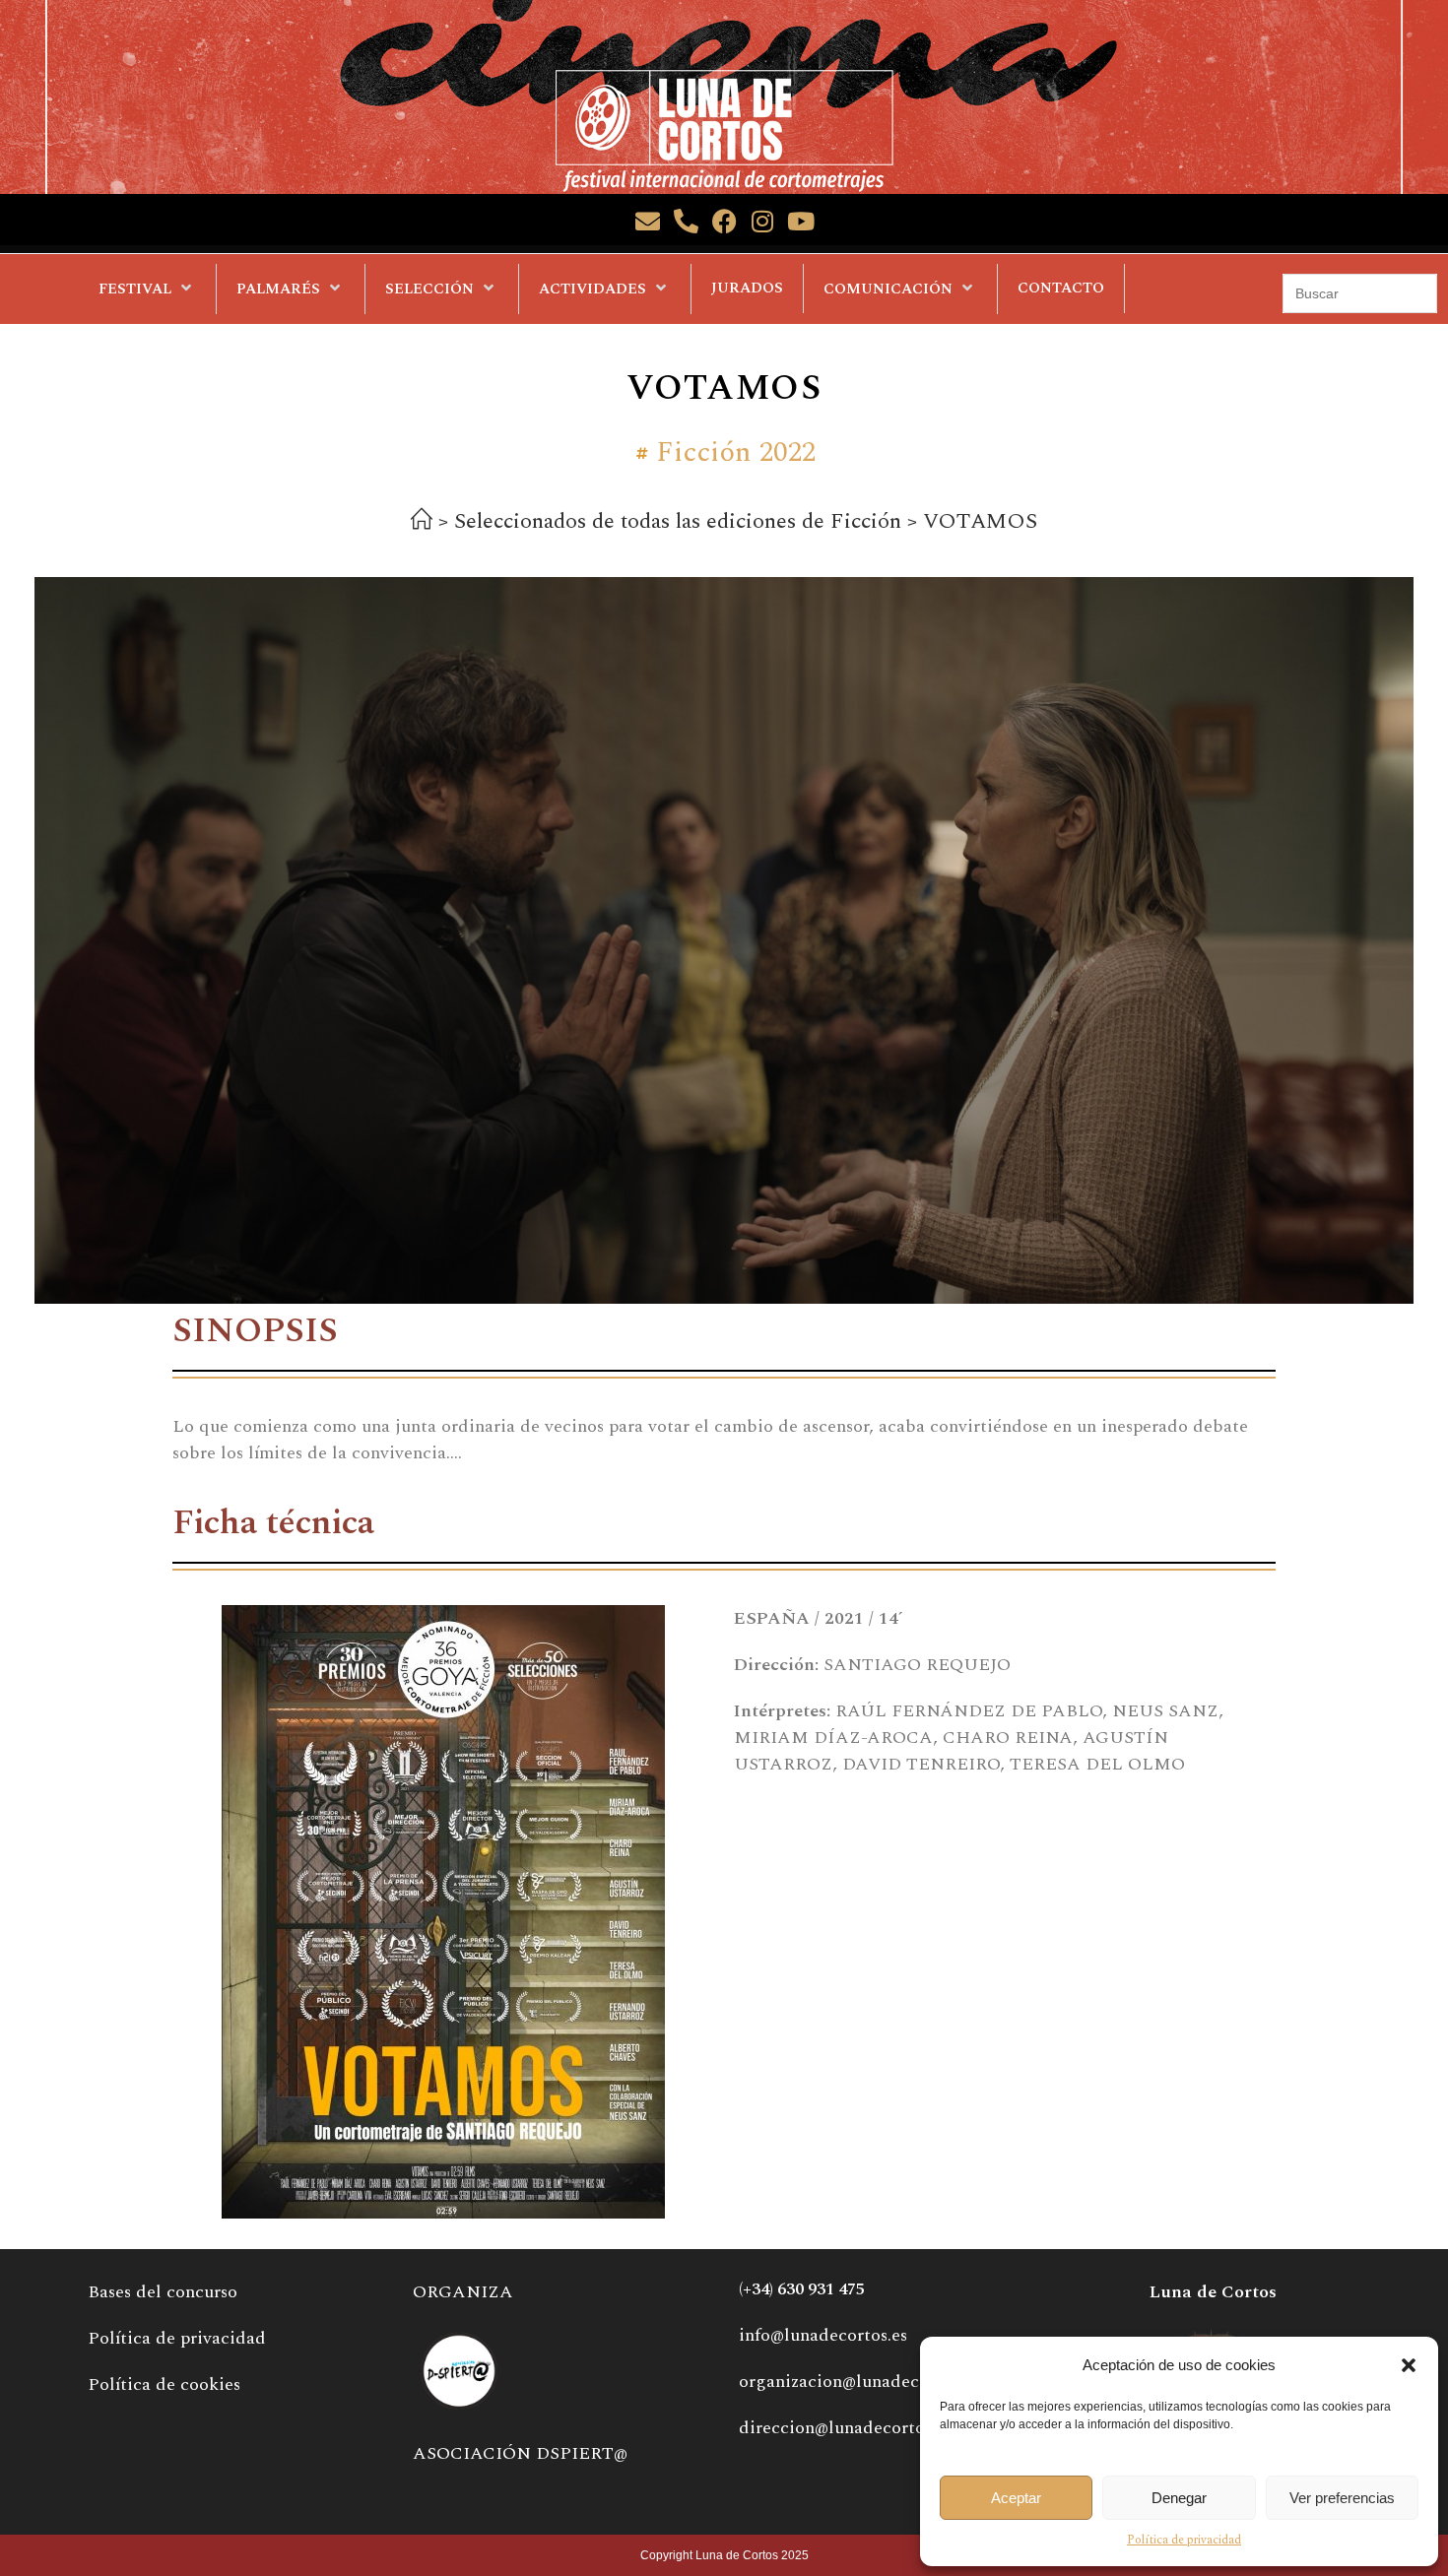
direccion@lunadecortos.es (845, 2428)
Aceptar (1016, 2498)
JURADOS (747, 288)
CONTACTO (1061, 288)
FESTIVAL (135, 289)
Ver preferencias (1342, 2498)
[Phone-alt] (686, 221)
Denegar (1179, 2498)
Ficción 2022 (736, 453)
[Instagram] (763, 221)
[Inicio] (422, 523)
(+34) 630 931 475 (802, 2289)
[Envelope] (648, 221)
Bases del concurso (163, 2292)
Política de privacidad (1184, 2540)
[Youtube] (801, 221)
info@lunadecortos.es (823, 2335)
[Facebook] (724, 221)
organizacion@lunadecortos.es (859, 2382)
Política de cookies (164, 2384)
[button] (1409, 2365)
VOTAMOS (980, 521)
